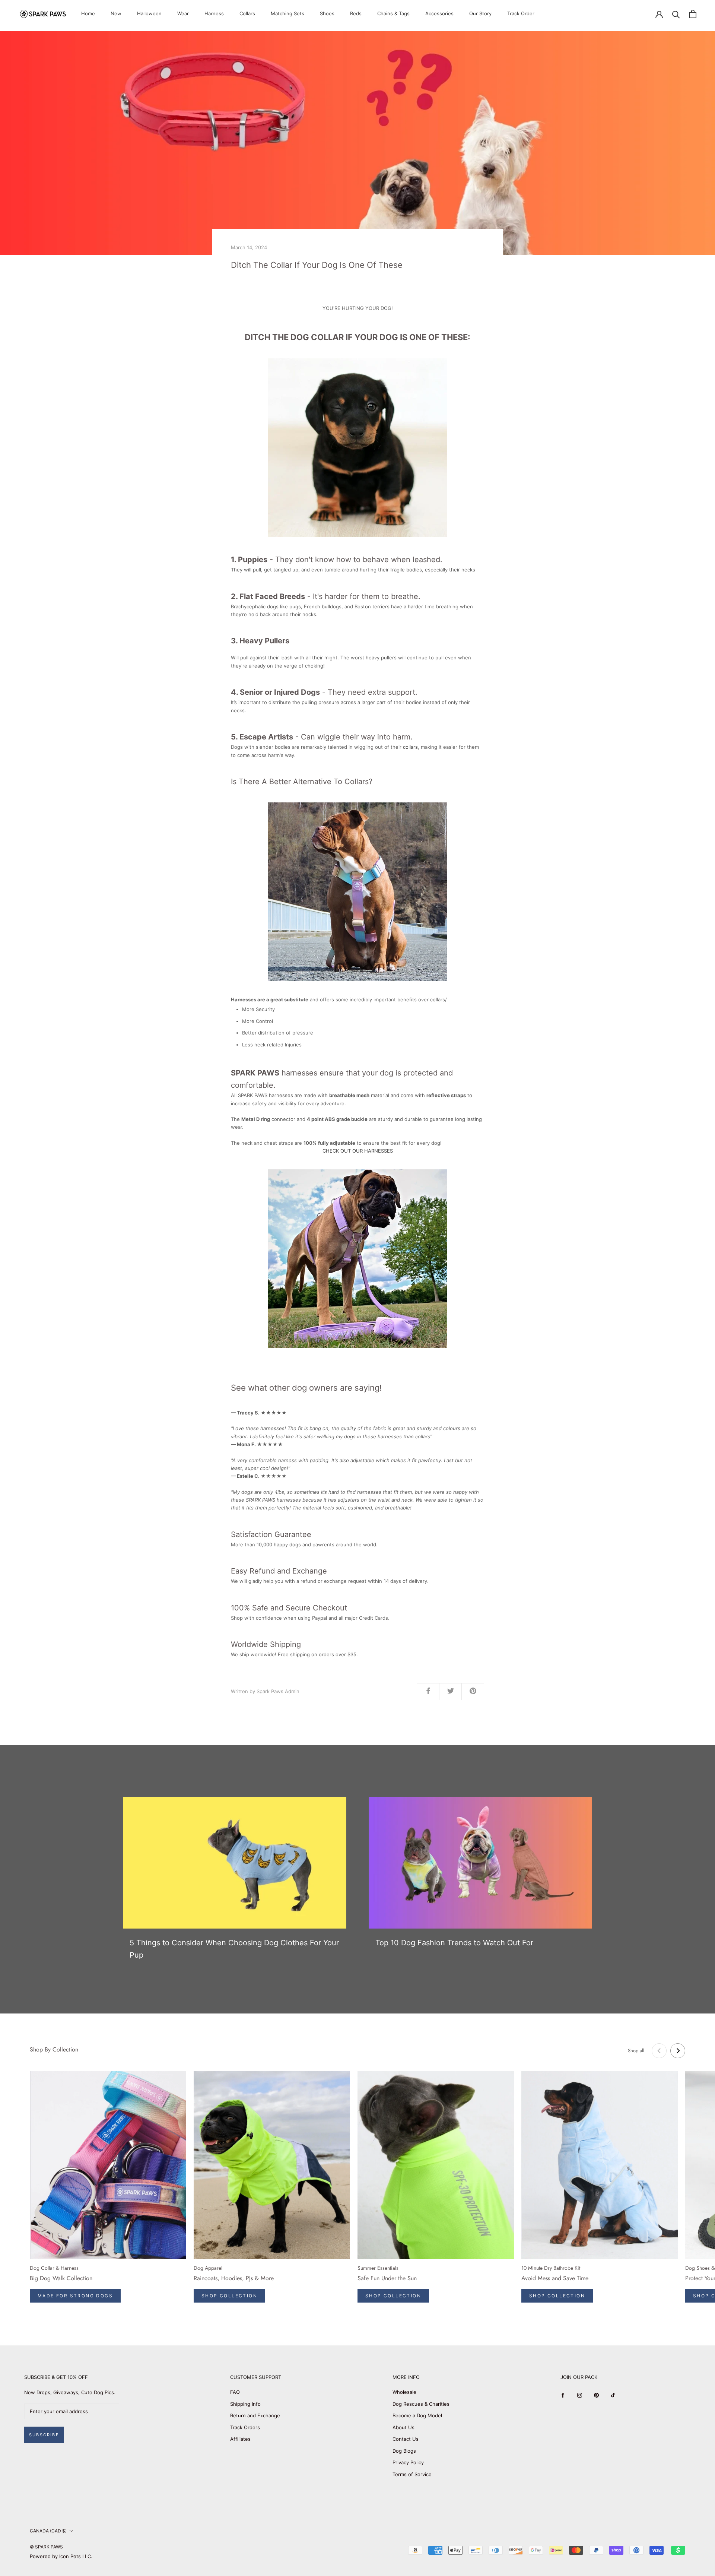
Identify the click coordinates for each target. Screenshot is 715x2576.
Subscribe (44, 2435)
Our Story (480, 13)
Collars (247, 13)
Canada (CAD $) (48, 2531)
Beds (356, 13)
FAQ (235, 2392)
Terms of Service (412, 2474)
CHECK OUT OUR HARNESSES (358, 1151)
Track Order (521, 13)
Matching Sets (287, 13)
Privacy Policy (408, 2462)
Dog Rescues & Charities (421, 2404)
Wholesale (404, 2392)
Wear (183, 13)
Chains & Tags (393, 13)
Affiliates (240, 2439)
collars (410, 747)
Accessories (439, 13)
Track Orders (245, 2427)
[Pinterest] (596, 2395)
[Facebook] (563, 2395)
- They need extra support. (324, 692)
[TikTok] (613, 2395)
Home (88, 13)
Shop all (636, 2051)
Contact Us (406, 2439)
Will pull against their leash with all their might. (286, 658)
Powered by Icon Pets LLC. (61, 2556)
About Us (403, 2427)
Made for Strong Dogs (75, 2296)
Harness (214, 13)
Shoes (327, 13)
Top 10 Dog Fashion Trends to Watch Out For (454, 1943)
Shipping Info (245, 2404)
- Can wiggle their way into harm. (322, 737)
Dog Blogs (404, 2451)
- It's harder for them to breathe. (326, 596)
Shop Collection (229, 2296)
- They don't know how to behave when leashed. (337, 560)
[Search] (676, 14)
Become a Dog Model (417, 2415)
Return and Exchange (255, 2415)
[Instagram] (580, 2395)
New (116, 13)
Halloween (149, 13)
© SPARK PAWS (46, 2547)
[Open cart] (693, 14)
